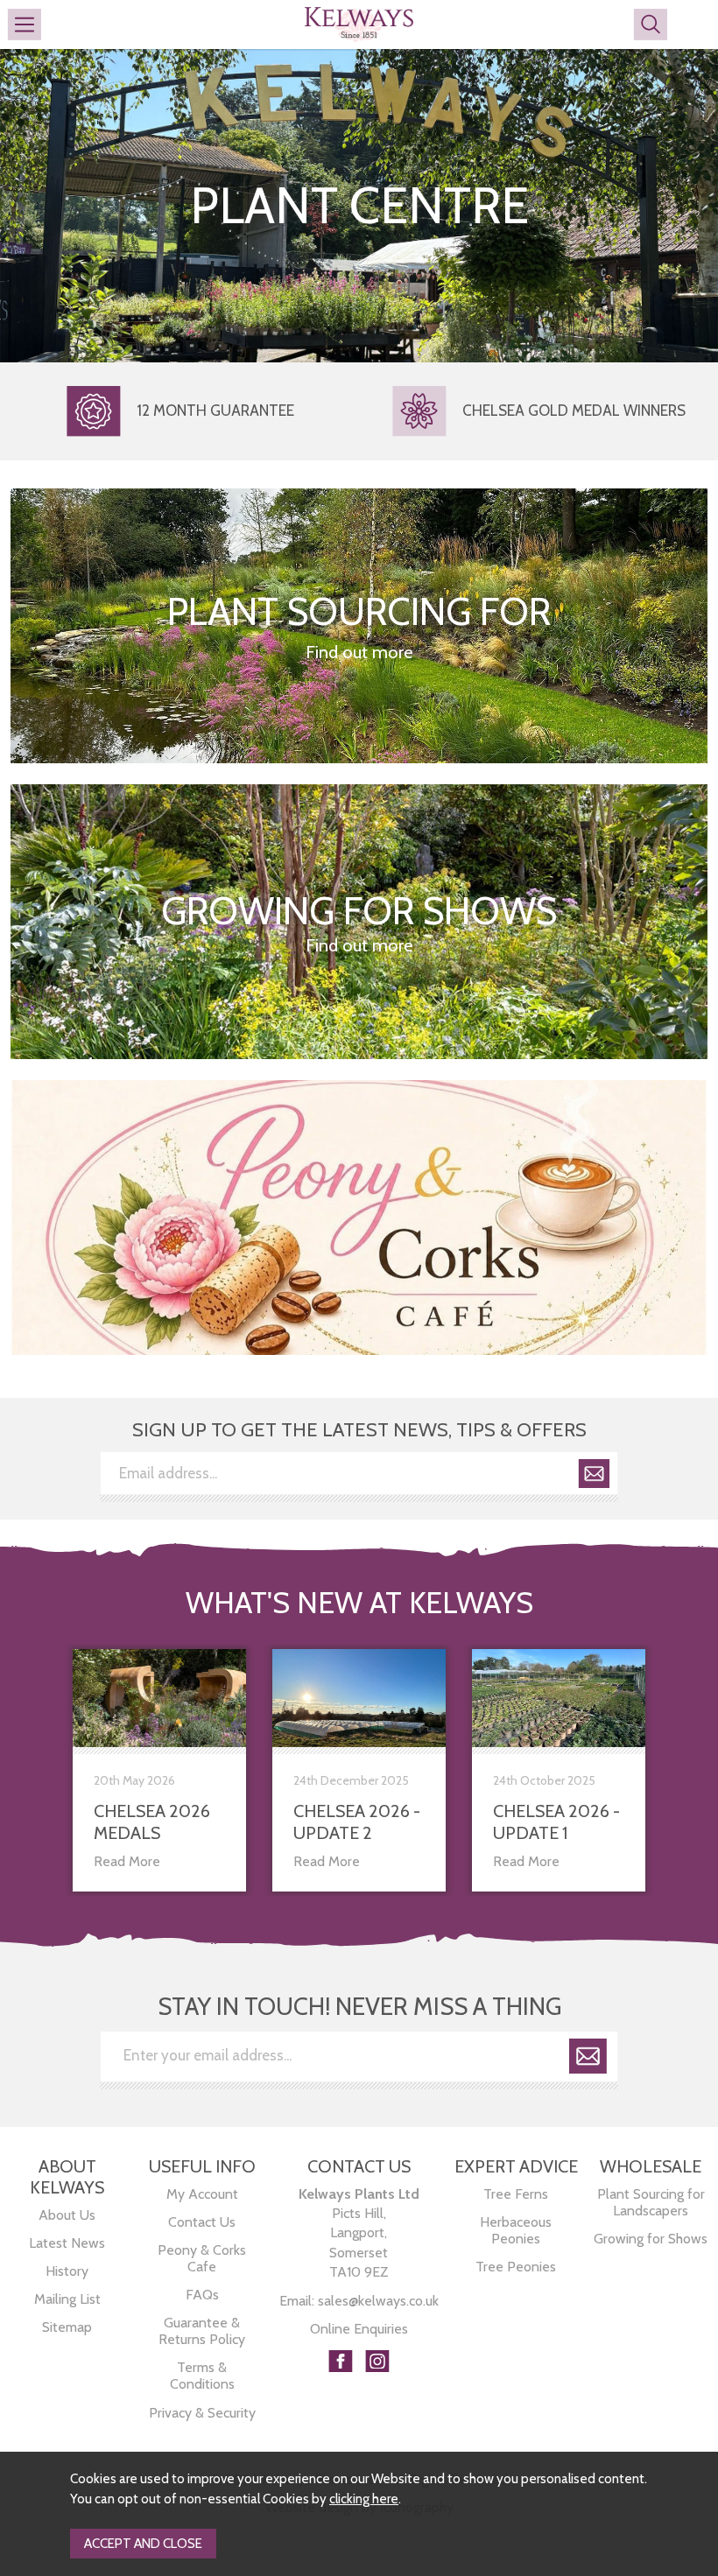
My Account (202, 2194)
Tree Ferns (516, 2194)
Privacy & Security (202, 2413)
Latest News (67, 2243)
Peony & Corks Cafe (202, 2258)
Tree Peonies (516, 2267)
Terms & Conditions (202, 2376)
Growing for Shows (651, 2239)
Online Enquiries (359, 2329)
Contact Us (202, 2222)
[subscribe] (594, 1477)
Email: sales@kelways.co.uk (359, 2301)
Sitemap (67, 2327)
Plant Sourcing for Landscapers (651, 2202)
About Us (67, 2215)
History (67, 2271)
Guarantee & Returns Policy (202, 2331)
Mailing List (67, 2299)
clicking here (364, 2499)
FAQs (202, 2295)
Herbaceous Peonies (516, 2230)
